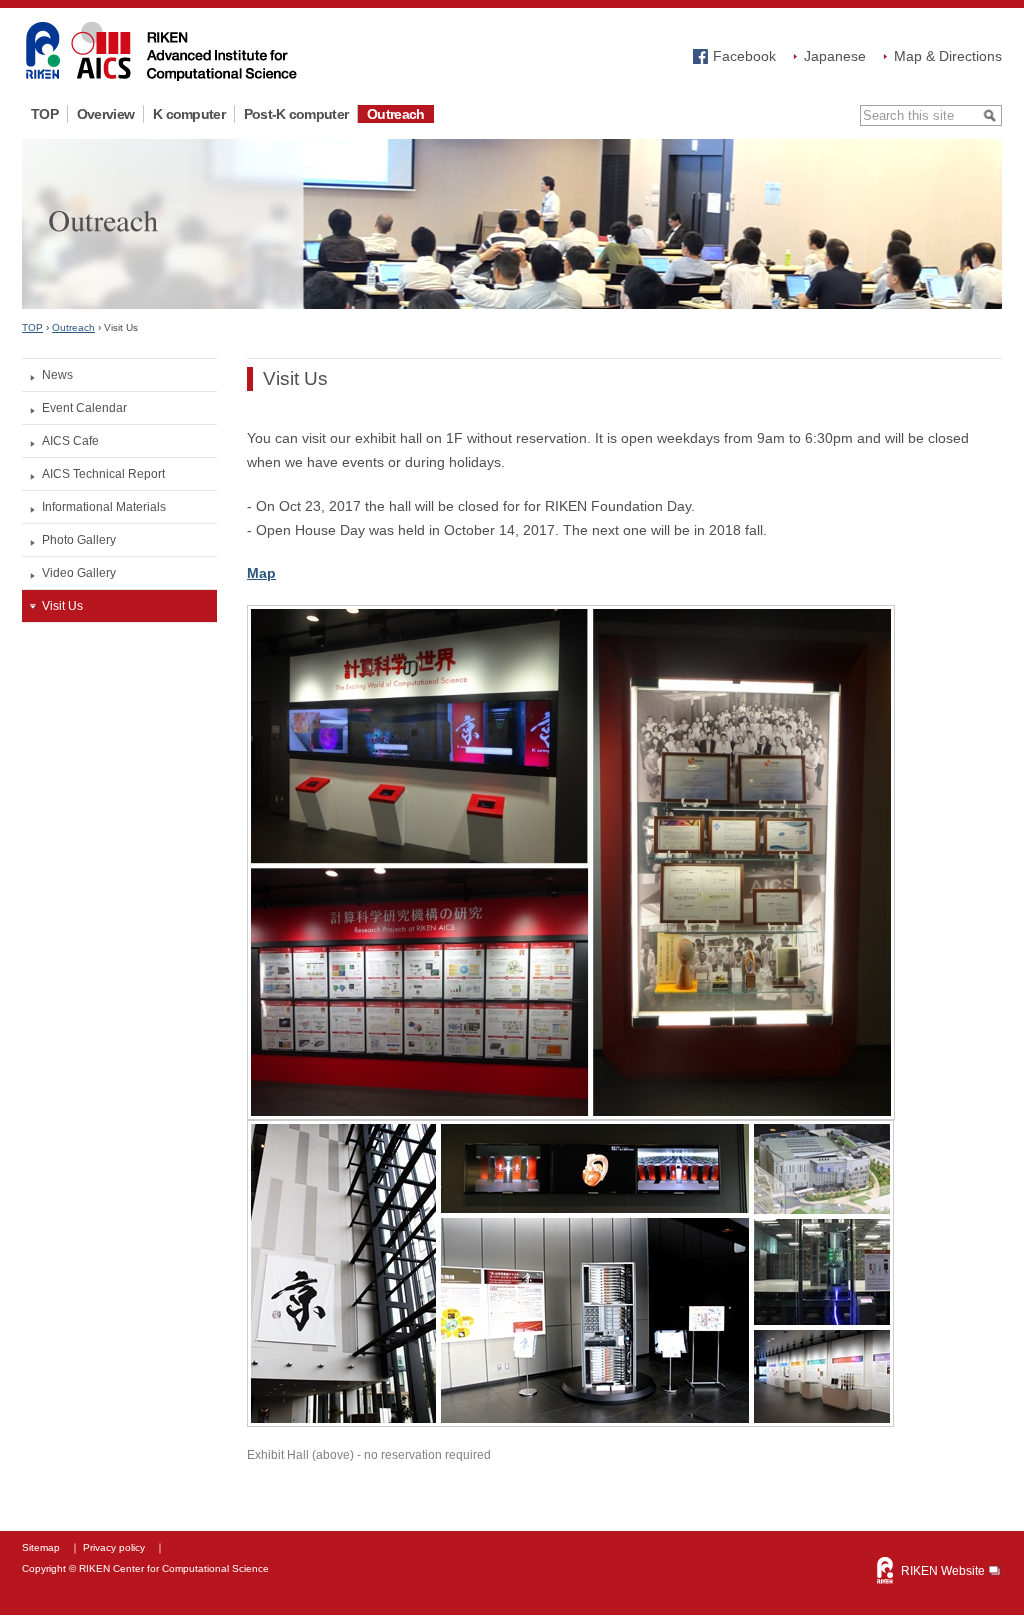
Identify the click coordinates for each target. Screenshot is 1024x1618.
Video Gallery (79, 573)
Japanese (835, 56)
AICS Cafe (70, 441)
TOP (44, 114)
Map (261, 573)
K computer (189, 114)
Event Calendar (84, 408)
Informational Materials (104, 507)
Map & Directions (948, 56)
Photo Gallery (79, 540)
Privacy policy (114, 1547)
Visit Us (62, 606)
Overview (105, 114)
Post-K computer (296, 114)
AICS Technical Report (103, 474)
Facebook (744, 56)
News (57, 375)
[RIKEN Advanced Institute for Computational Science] (161, 78)
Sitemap (41, 1547)
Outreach (395, 114)
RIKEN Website (943, 1571)
